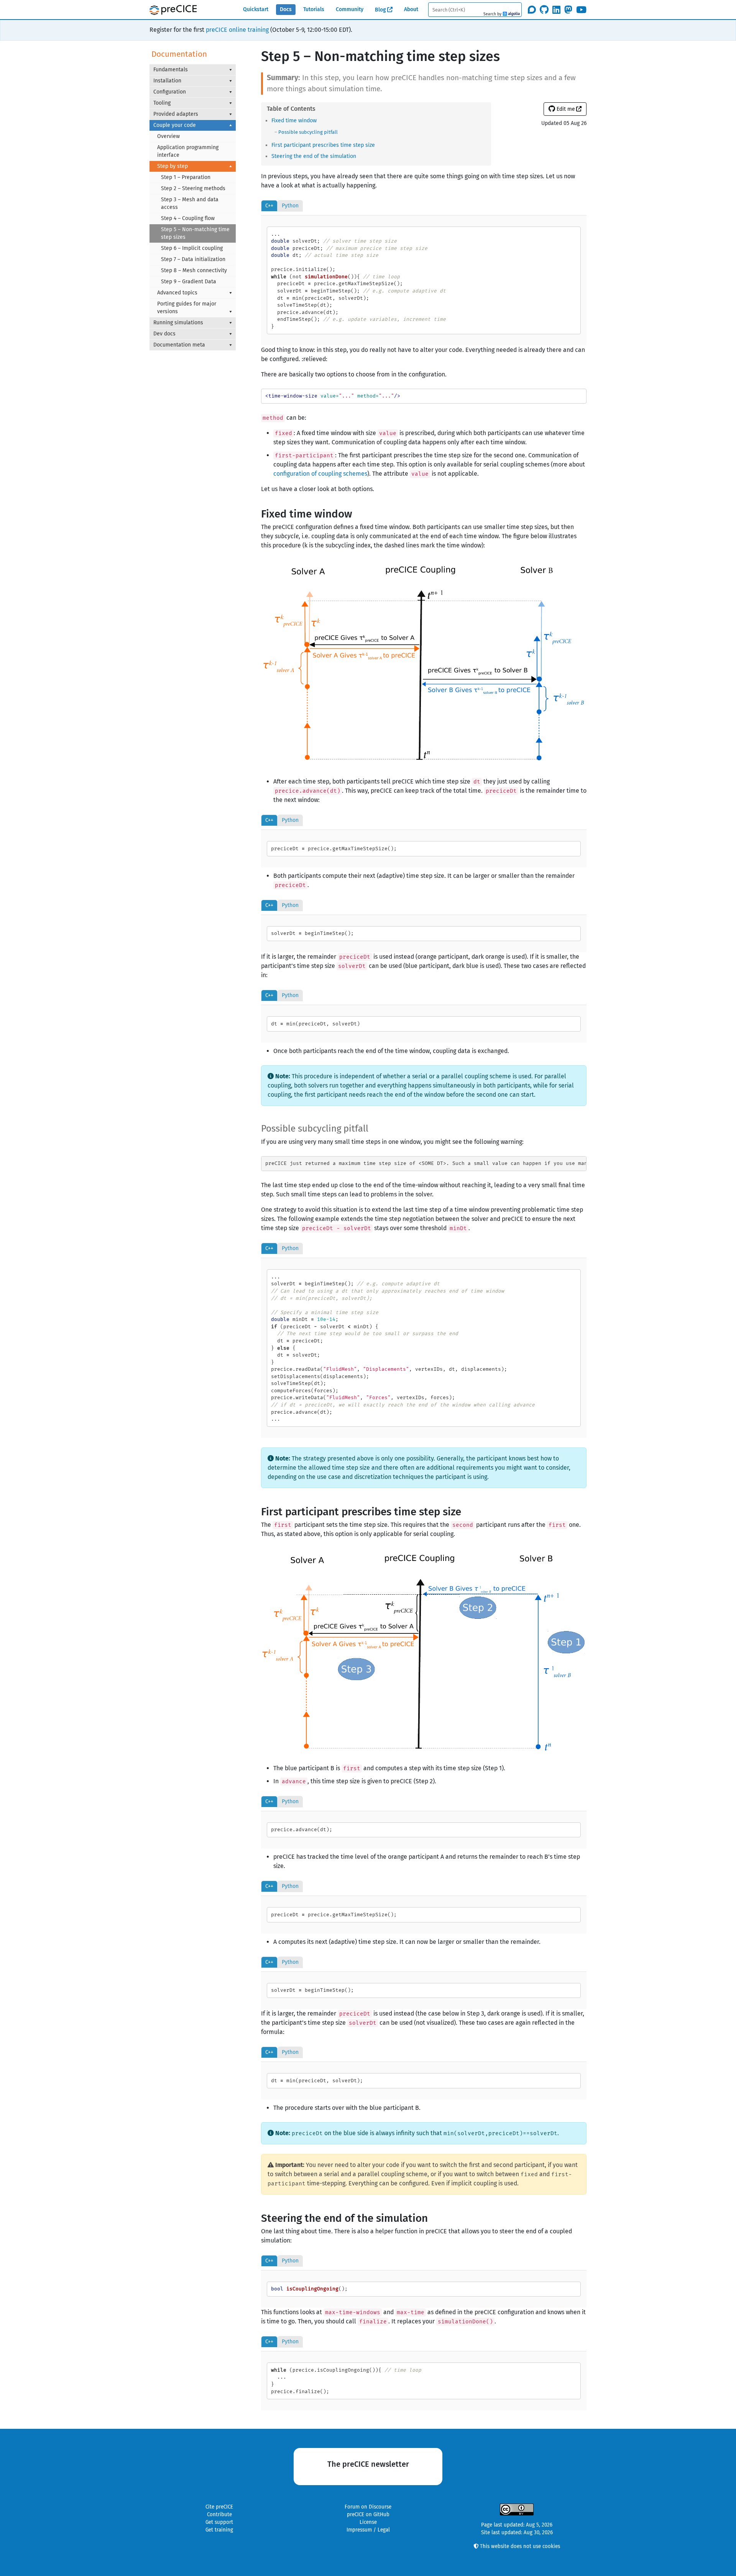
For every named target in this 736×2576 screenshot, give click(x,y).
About (411, 9)
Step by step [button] (172, 166)
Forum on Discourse (368, 2507)
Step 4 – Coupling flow (188, 218)
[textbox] (475, 9)
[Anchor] (319, 120)
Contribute (219, 2515)
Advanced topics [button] (177, 293)
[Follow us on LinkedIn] (556, 10)
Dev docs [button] (164, 334)
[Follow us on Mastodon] (568, 10)
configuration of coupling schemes (320, 474)
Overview (168, 136)
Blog (380, 10)
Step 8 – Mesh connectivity (194, 270)
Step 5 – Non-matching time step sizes (195, 233)
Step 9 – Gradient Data (189, 282)
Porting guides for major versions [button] (187, 308)
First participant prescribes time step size (323, 145)
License (368, 2522)
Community (350, 9)
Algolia (511, 14)
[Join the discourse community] (532, 10)
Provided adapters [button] (176, 114)
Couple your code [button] (175, 125)
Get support (219, 2522)
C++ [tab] (269, 206)
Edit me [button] (565, 109)
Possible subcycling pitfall (308, 132)
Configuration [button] (170, 92)
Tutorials (314, 9)
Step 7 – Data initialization (193, 259)
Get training (219, 2530)
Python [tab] (290, 206)
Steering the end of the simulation (314, 156)
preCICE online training (237, 30)
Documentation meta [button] (179, 345)
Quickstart (256, 9)
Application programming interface (188, 151)
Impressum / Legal (368, 2530)
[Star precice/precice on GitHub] (544, 10)
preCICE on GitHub (368, 2515)
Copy (570, 234)
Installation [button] (167, 81)
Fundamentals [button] (171, 70)
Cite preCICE (219, 2507)
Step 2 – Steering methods (193, 188)
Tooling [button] (162, 103)
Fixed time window (294, 121)
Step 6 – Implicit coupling (192, 248)
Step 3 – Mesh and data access (190, 203)
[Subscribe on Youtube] (581, 10)
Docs (286, 9)
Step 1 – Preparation (186, 177)
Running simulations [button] (178, 323)
